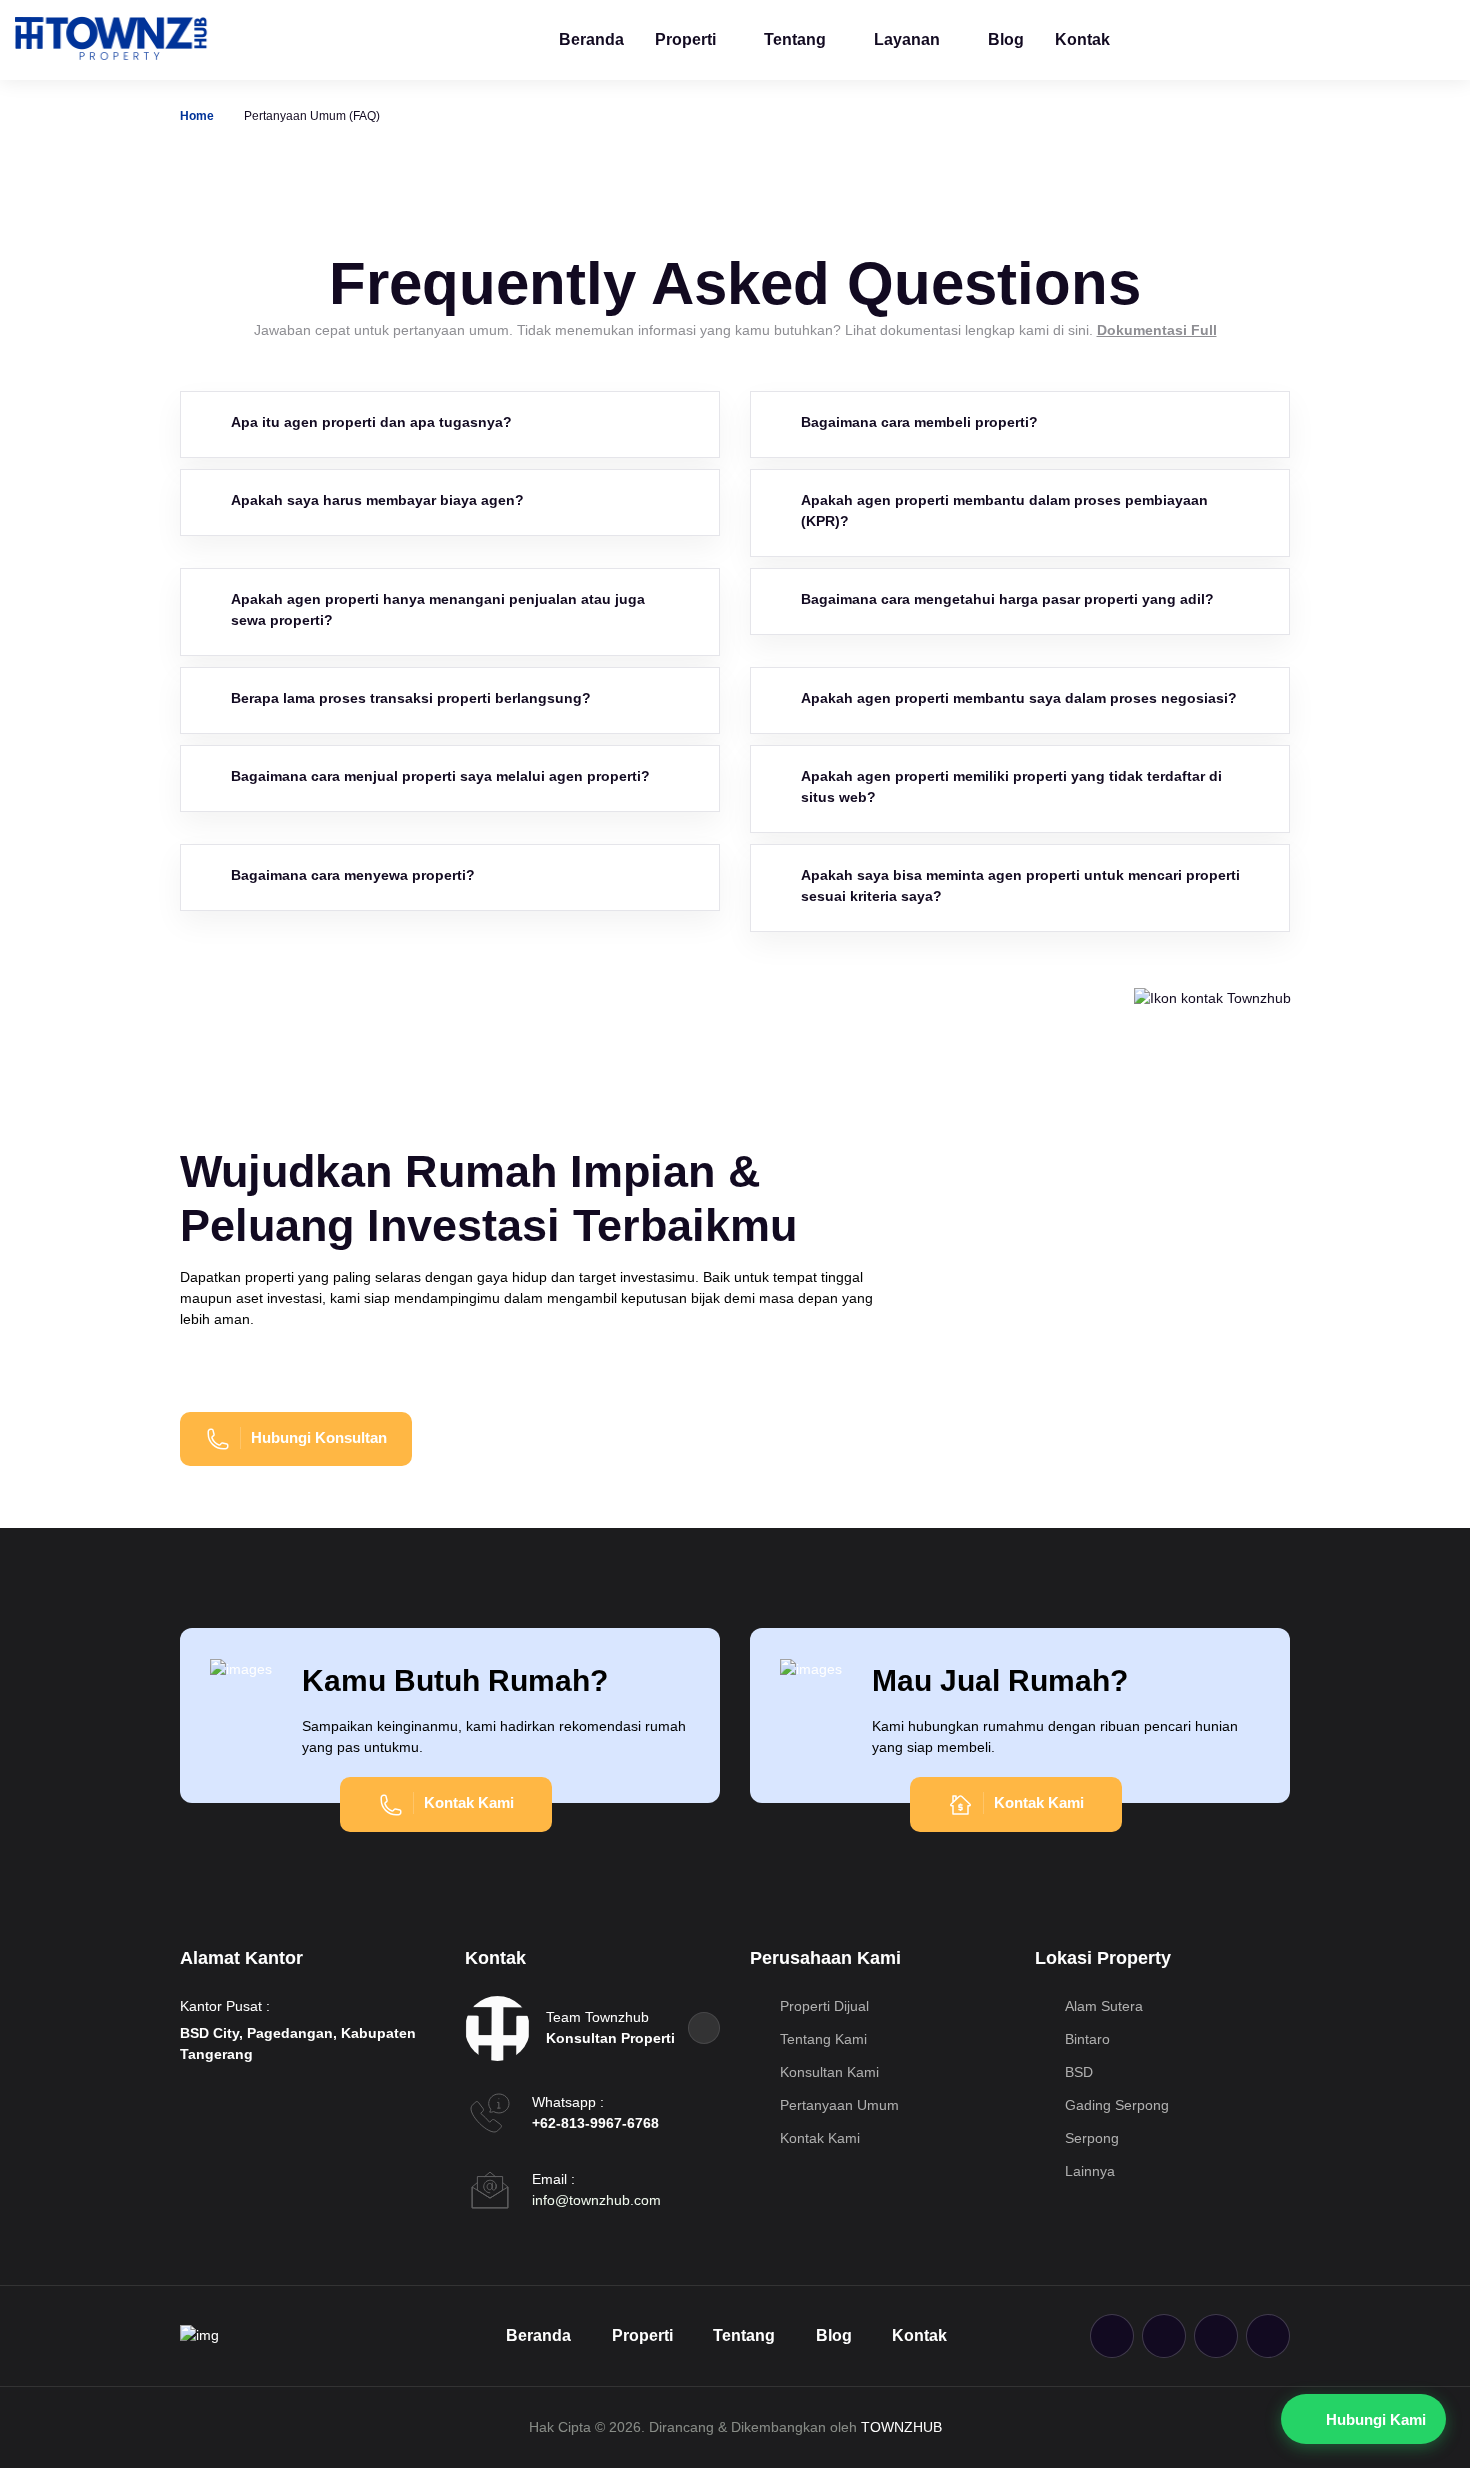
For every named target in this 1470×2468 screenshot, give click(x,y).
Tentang (795, 39)
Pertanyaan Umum (837, 2105)
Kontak (1082, 39)
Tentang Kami (821, 2039)
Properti (685, 39)
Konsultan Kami (827, 2072)
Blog (1006, 39)
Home (197, 116)
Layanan (907, 39)
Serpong (1090, 2138)
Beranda (591, 39)
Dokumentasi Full (1157, 330)
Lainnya (1088, 2171)
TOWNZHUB (901, 2427)
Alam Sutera (1102, 2006)
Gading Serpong (1115, 2105)
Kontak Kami (818, 2138)
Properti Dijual (822, 2006)
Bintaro (1085, 2039)
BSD (1077, 2072)
